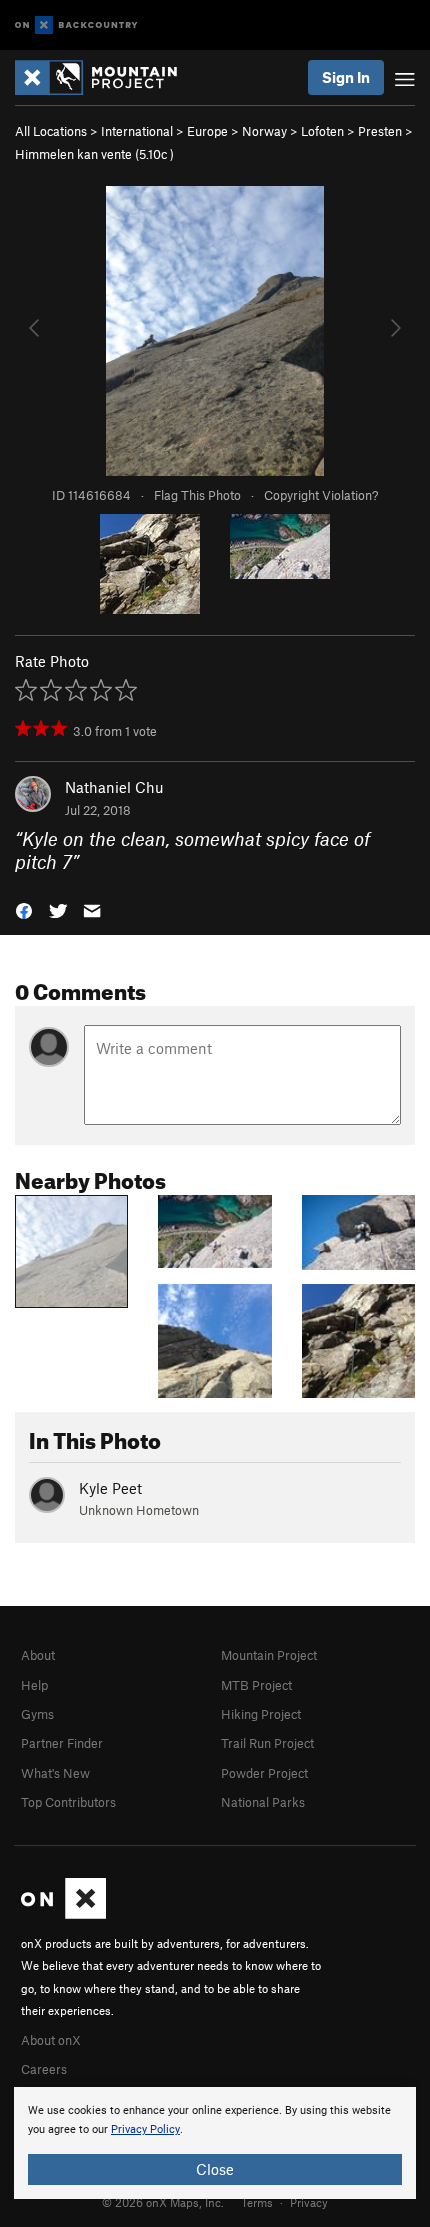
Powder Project (264, 1773)
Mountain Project (269, 1655)
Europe (207, 131)
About (38, 1655)
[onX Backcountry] (76, 25)
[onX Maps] (63, 1914)
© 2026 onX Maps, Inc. (163, 2202)
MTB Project (256, 1685)
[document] (215, 2143)
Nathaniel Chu (114, 787)
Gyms (37, 1714)
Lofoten (322, 131)
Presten (380, 131)
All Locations (51, 131)
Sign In (346, 77)
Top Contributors (68, 1802)
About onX (51, 2040)
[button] (24, 909)
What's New (55, 1773)
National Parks (263, 1802)
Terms (257, 2202)
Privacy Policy (145, 2129)
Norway (264, 131)
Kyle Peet (110, 1488)
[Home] (106, 77)
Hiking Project (261, 1714)
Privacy (309, 2202)
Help (34, 1685)
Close (215, 2169)
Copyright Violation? (321, 495)
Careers (44, 2069)
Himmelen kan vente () (94, 154)
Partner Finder (62, 1743)
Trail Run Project (267, 1743)
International (137, 131)
